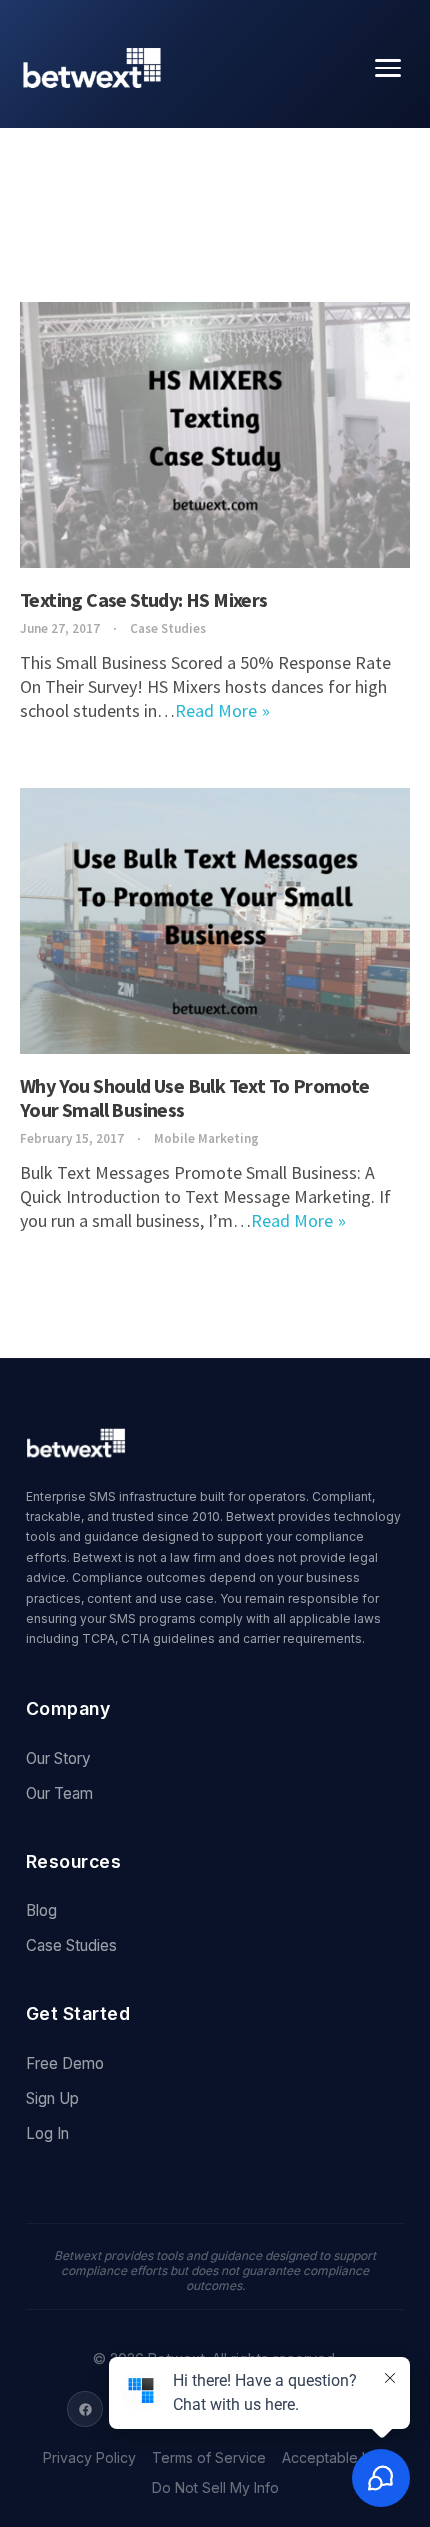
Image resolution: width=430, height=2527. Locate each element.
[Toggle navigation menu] (388, 68)
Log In (47, 2133)
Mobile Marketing (206, 1138)
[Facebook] (85, 2409)
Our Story (58, 1758)
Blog (41, 1910)
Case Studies (168, 628)
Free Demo (65, 2063)
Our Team (59, 1793)
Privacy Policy (89, 2458)
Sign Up (52, 2098)
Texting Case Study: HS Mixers (144, 599)
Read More (216, 710)
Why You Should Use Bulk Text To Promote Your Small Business (195, 1097)
